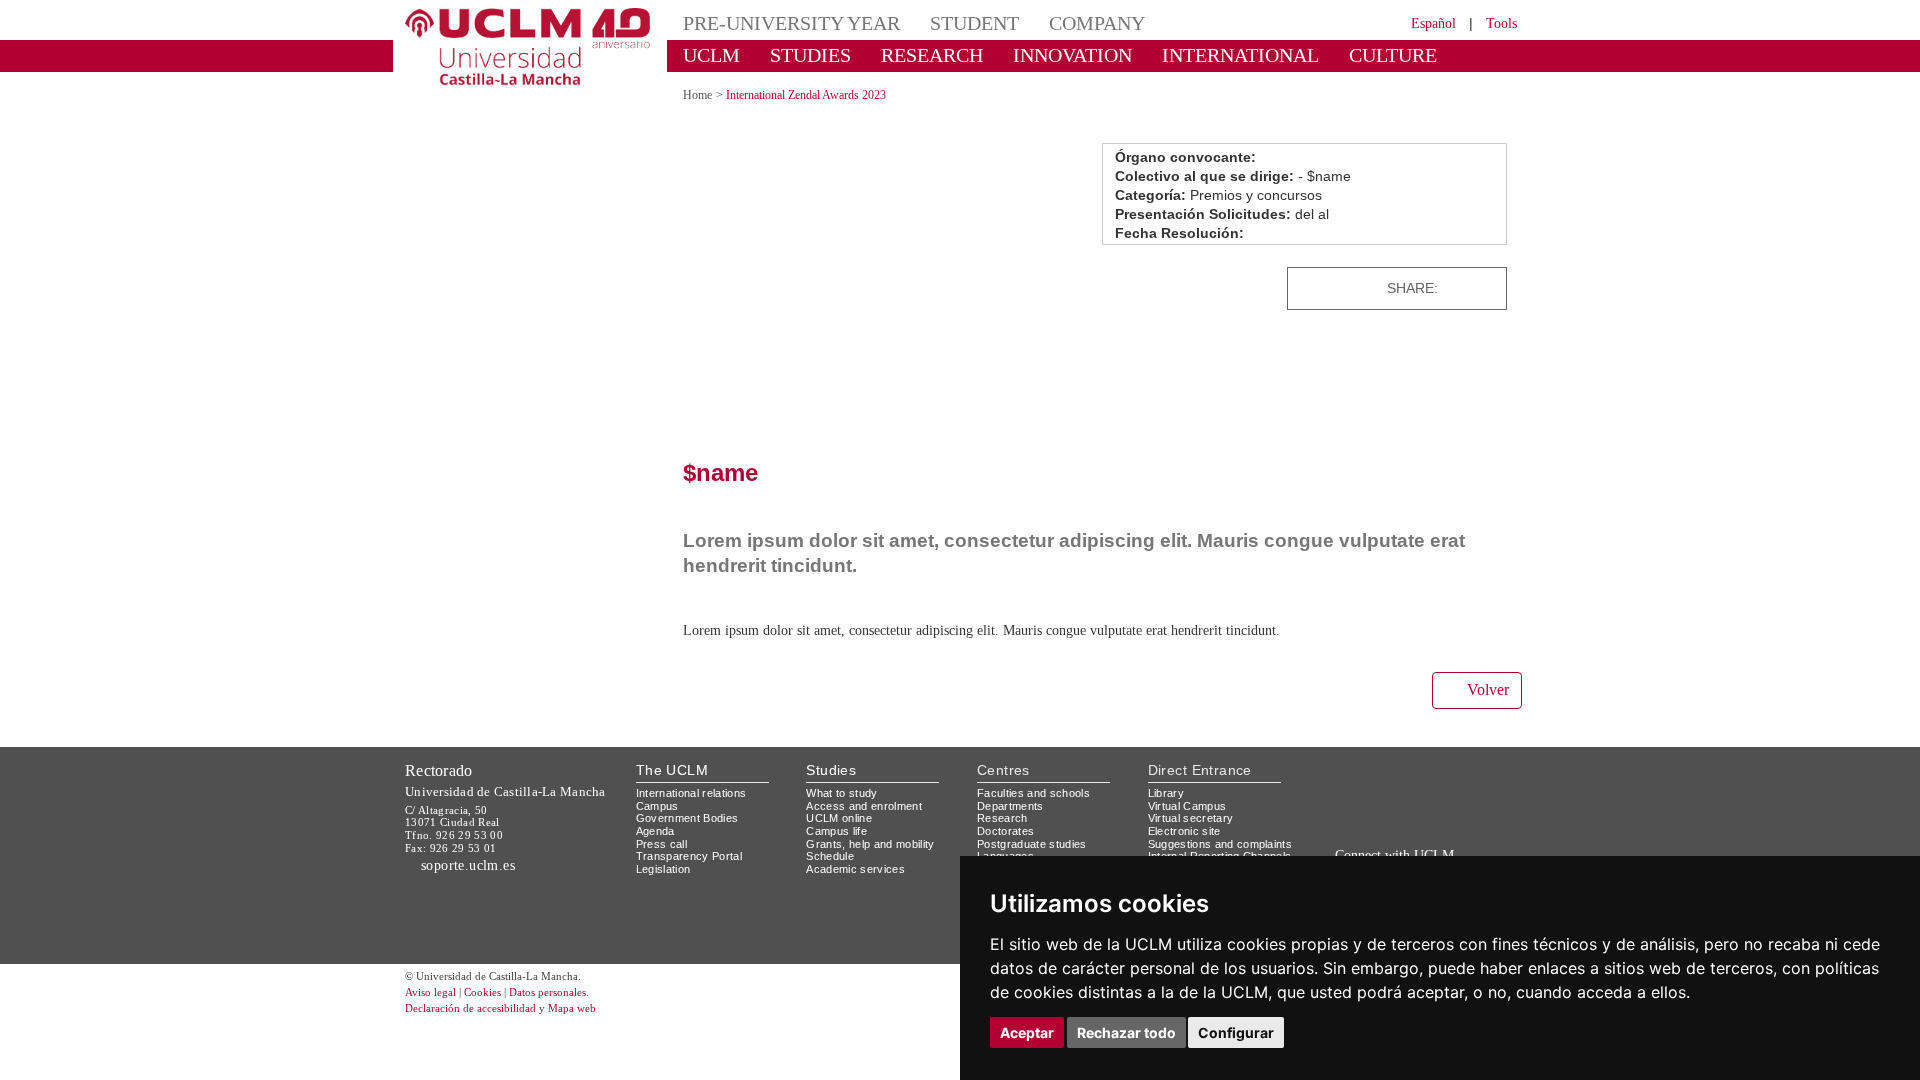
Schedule (830, 856)
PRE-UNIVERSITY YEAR (791, 23)
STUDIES (810, 55)
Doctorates (1005, 831)
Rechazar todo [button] (1126, 1032)
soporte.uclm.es (465, 865)
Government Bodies (687, 818)
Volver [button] (1488, 689)
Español (1433, 23)
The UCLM (672, 770)
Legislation (663, 869)
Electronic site (1184, 831)
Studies (831, 770)
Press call (661, 844)
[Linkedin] (1485, 288)
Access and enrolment (864, 806)
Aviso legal (430, 992)
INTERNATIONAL (1240, 55)
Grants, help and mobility (870, 844)
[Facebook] (1460, 288)
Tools (1501, 23)
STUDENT (974, 23)
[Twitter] (1444, 288)
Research (1002, 818)
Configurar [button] (1236, 1032)
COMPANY (1097, 23)
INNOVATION (1072, 55)
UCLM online (839, 818)
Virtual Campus (1187, 806)
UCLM (711, 55)
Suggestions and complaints (1220, 844)
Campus (657, 806)
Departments (1010, 806)
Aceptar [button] (1027, 1032)
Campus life (836, 831)
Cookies (482, 992)
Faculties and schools (1033, 793)
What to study (841, 793)
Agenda (655, 831)
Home (697, 95)
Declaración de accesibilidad (470, 1008)
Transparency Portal (689, 856)
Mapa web (572, 1008)
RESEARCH (932, 55)
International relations (691, 793)
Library (1166, 793)
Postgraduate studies (1032, 844)
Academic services (855, 869)
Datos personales (547, 992)
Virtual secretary (1191, 818)
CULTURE (1393, 55)
